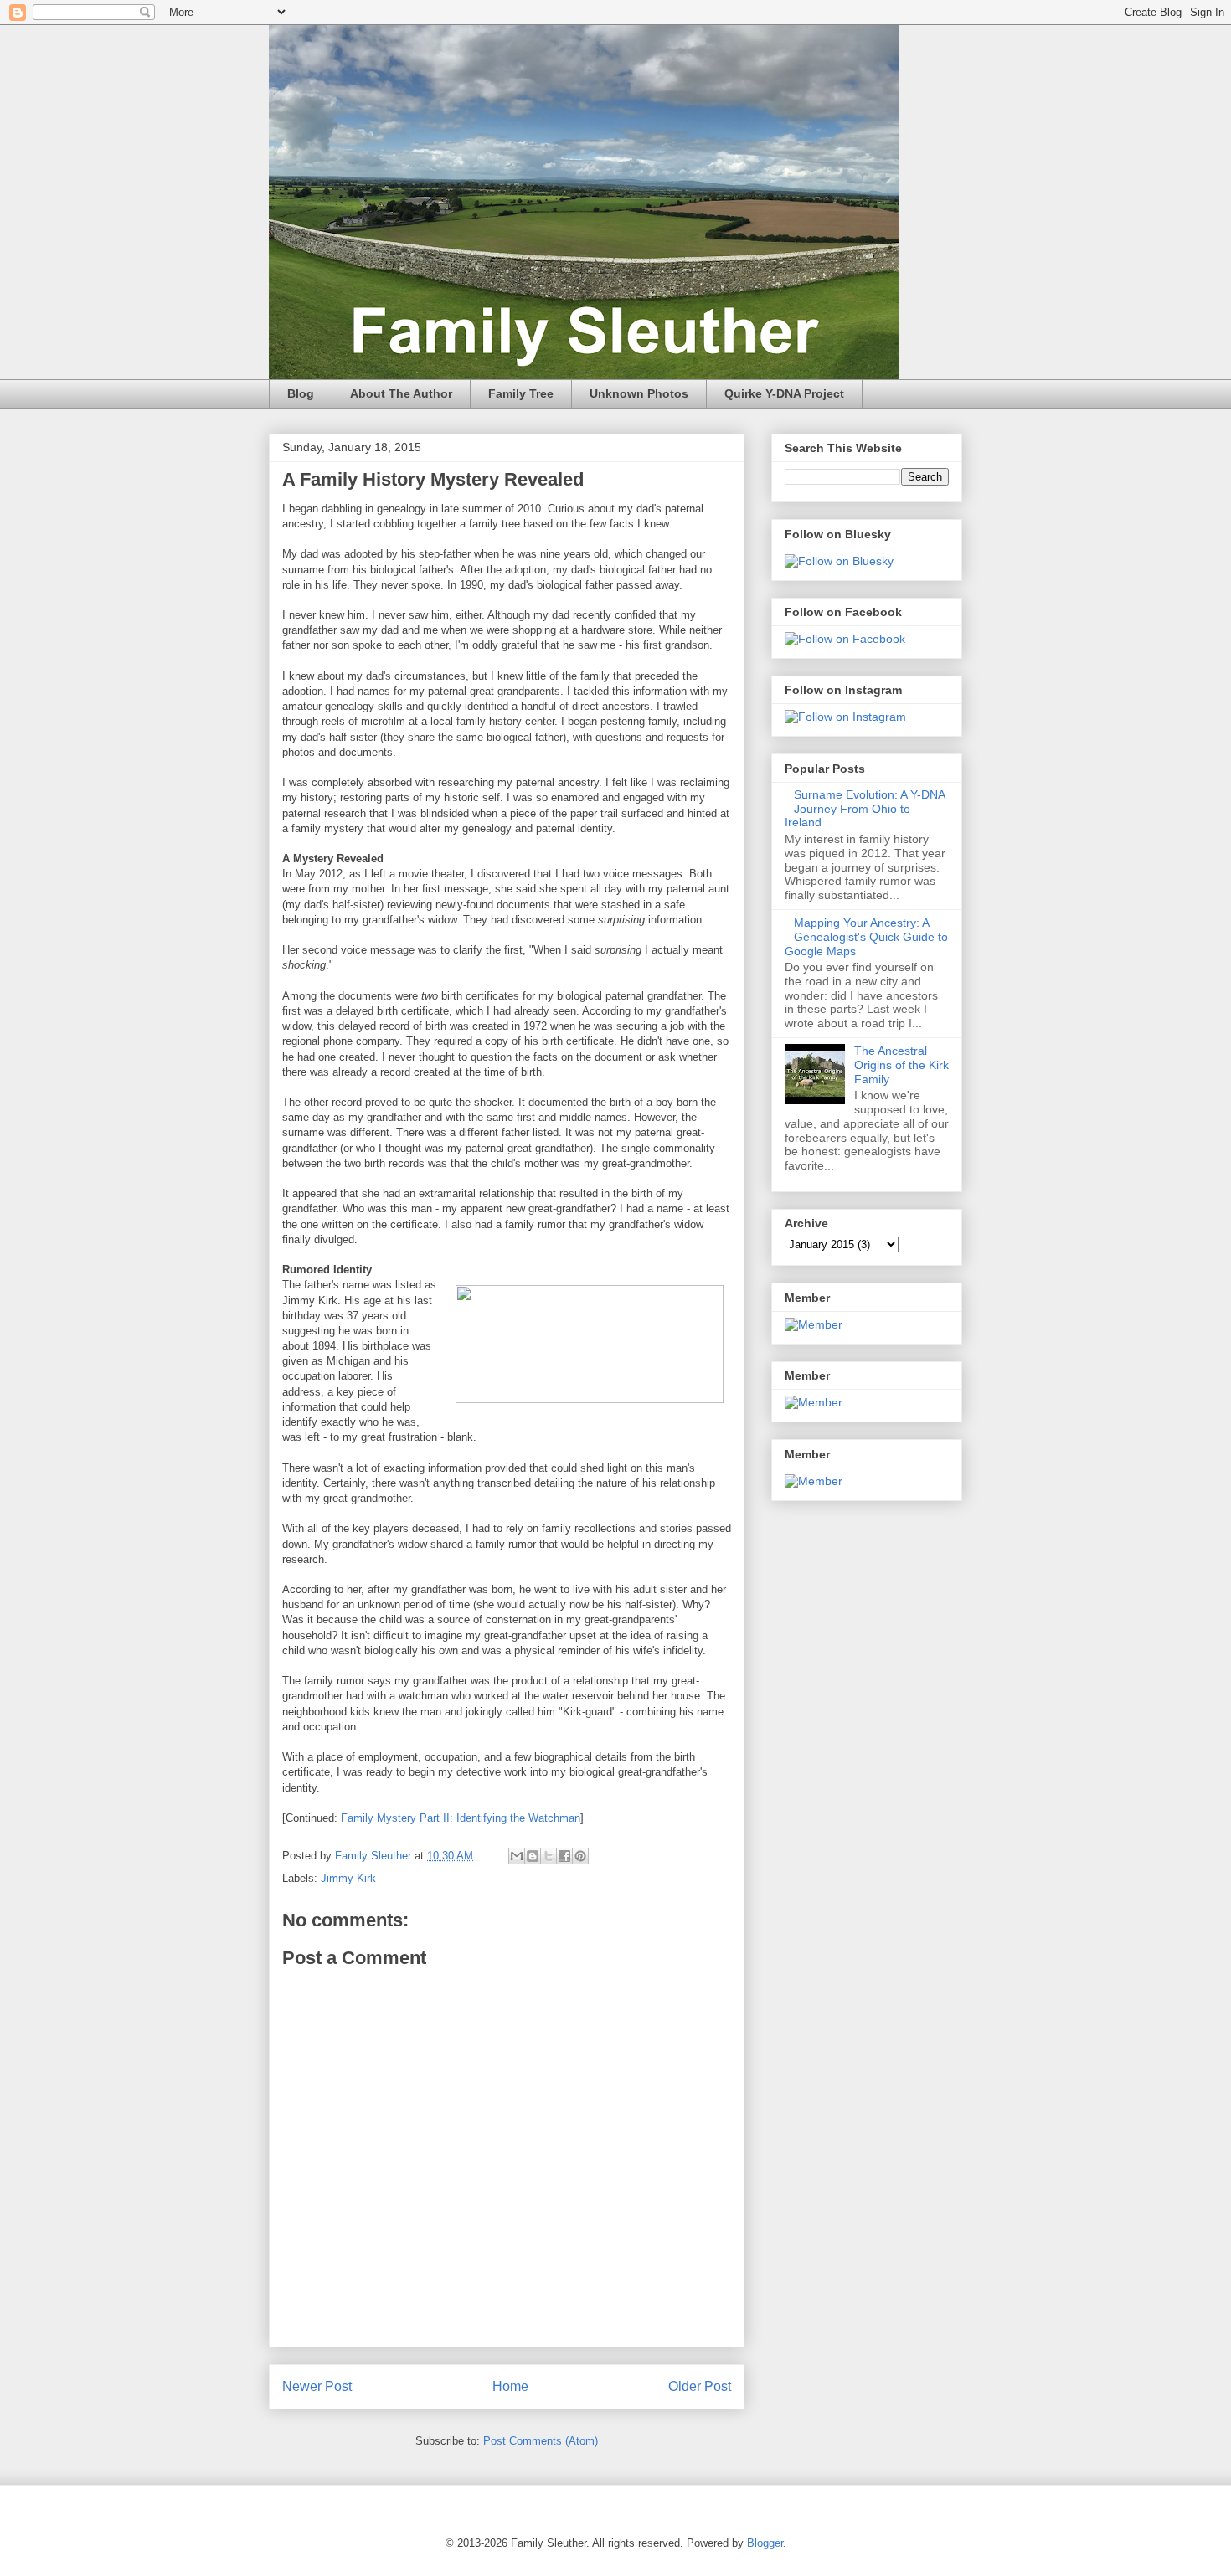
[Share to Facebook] (564, 1856)
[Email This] (517, 1856)
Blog (301, 393)
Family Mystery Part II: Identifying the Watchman (461, 1818)
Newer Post (317, 2386)
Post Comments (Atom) (541, 2441)
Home (510, 2386)
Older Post (700, 2386)
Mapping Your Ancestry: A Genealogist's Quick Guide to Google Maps (866, 937)
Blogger (765, 2543)
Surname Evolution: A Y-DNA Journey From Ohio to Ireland (865, 809)
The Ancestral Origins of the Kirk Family (901, 1065)
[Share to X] (549, 1856)
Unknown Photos (639, 393)
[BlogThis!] (533, 1856)
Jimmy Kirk (348, 1878)
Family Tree (521, 393)
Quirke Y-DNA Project (784, 393)
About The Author (401, 393)
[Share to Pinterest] (580, 1856)
